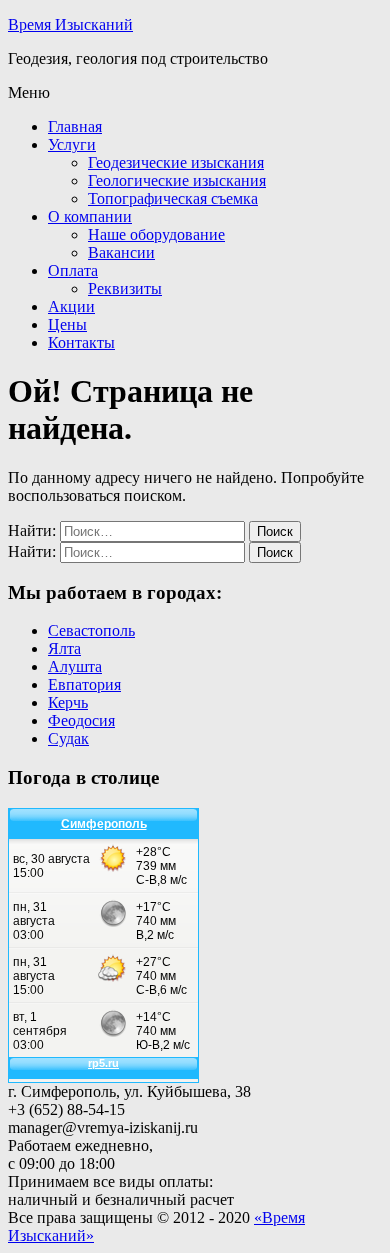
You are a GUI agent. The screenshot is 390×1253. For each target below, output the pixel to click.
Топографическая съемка (173, 198)
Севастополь (91, 630)
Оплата (73, 270)
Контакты (81, 342)
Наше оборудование (156, 234)
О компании (90, 216)
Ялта (64, 648)
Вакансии (121, 252)
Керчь (68, 702)
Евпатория (84, 684)
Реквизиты (125, 288)
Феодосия (81, 720)
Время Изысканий (70, 24)
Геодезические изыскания (176, 162)
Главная (75, 126)
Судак (68, 738)
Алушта (75, 666)
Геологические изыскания (177, 180)
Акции (71, 306)
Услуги (72, 144)
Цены (67, 324)
